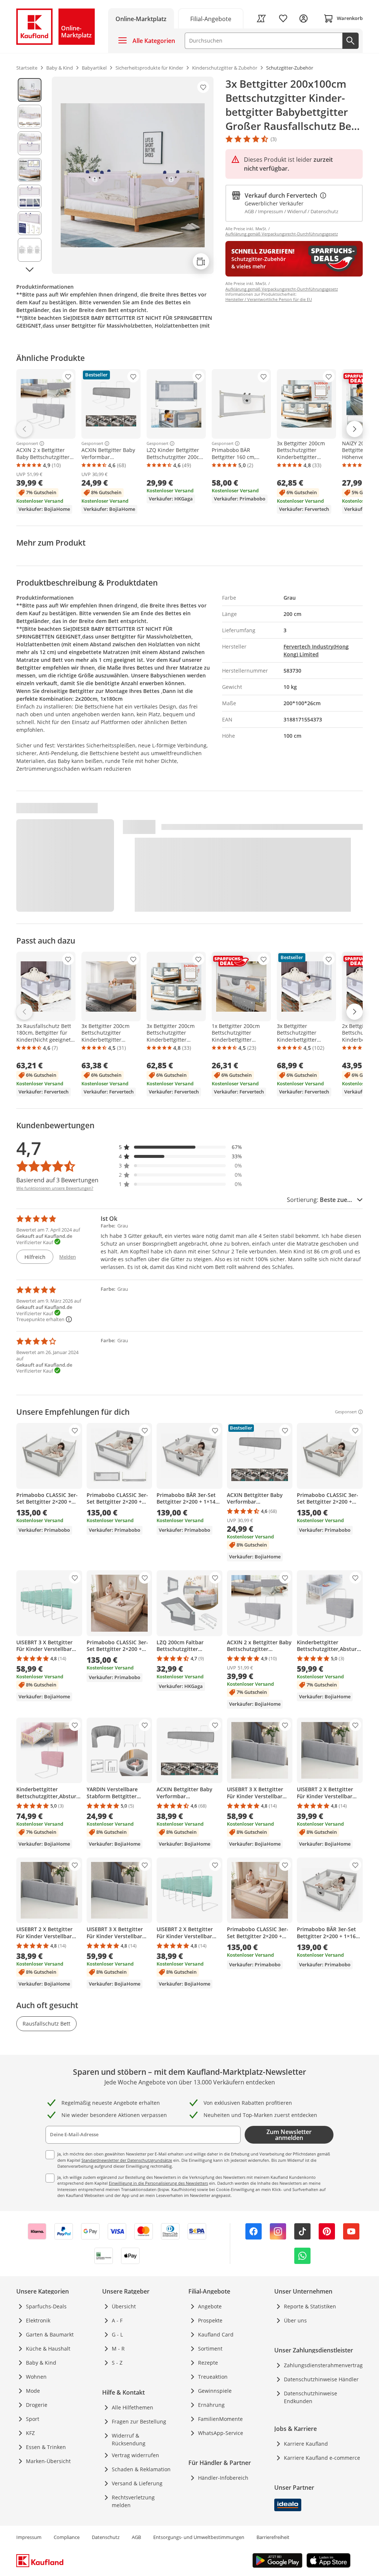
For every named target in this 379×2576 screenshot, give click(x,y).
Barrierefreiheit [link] (273, 2537)
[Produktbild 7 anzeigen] (30, 250)
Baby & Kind (41, 2363)
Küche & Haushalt (48, 2349)
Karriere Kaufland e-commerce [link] (322, 2458)
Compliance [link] (67, 2537)
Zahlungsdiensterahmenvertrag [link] (323, 2365)
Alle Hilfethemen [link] (133, 2407)
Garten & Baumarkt (50, 2334)
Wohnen (36, 2377)
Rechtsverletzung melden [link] (133, 2501)
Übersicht (124, 2306)
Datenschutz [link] (106, 2537)
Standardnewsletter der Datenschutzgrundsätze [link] (127, 2160)
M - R (118, 2349)
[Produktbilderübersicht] (30, 175)
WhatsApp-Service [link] (221, 2433)
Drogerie (37, 2405)
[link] (211, 18)
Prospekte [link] (210, 2320)
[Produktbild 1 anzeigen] (30, 90)
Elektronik (38, 2320)
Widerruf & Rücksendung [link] (129, 2439)
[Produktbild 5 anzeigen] (30, 197)
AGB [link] (136, 2537)
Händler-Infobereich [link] (223, 2478)
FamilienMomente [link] (220, 2419)
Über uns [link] (295, 2320)
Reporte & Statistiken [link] (310, 2306)
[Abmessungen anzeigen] (201, 261)
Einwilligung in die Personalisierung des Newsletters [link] (158, 2183)
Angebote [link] (210, 2306)
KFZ (30, 2433)
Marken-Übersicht (48, 2461)
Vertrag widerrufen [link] (135, 2455)
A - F (117, 2320)
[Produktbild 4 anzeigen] (30, 170)
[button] (181, 1147)
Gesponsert (27, 443)
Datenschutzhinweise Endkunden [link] (311, 2397)
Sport (33, 2419)
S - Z (117, 2363)
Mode (33, 2391)
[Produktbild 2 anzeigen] (30, 117)
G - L (117, 2334)
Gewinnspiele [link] (215, 2391)
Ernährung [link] (211, 2405)
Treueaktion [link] (213, 2377)
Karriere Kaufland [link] (306, 2444)
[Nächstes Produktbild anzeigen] (30, 270)
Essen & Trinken (46, 2447)
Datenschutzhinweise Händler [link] (321, 2379)
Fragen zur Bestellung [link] (139, 2421)
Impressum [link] (29, 2537)
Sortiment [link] (210, 2349)
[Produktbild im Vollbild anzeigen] (133, 175)
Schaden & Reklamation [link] (141, 2469)
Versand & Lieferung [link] (137, 2483)
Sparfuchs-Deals (46, 2306)
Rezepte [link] (208, 2363)
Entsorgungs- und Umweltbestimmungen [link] (199, 2537)
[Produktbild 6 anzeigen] (30, 223)
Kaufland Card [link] (216, 2334)
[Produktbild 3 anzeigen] (30, 143)
